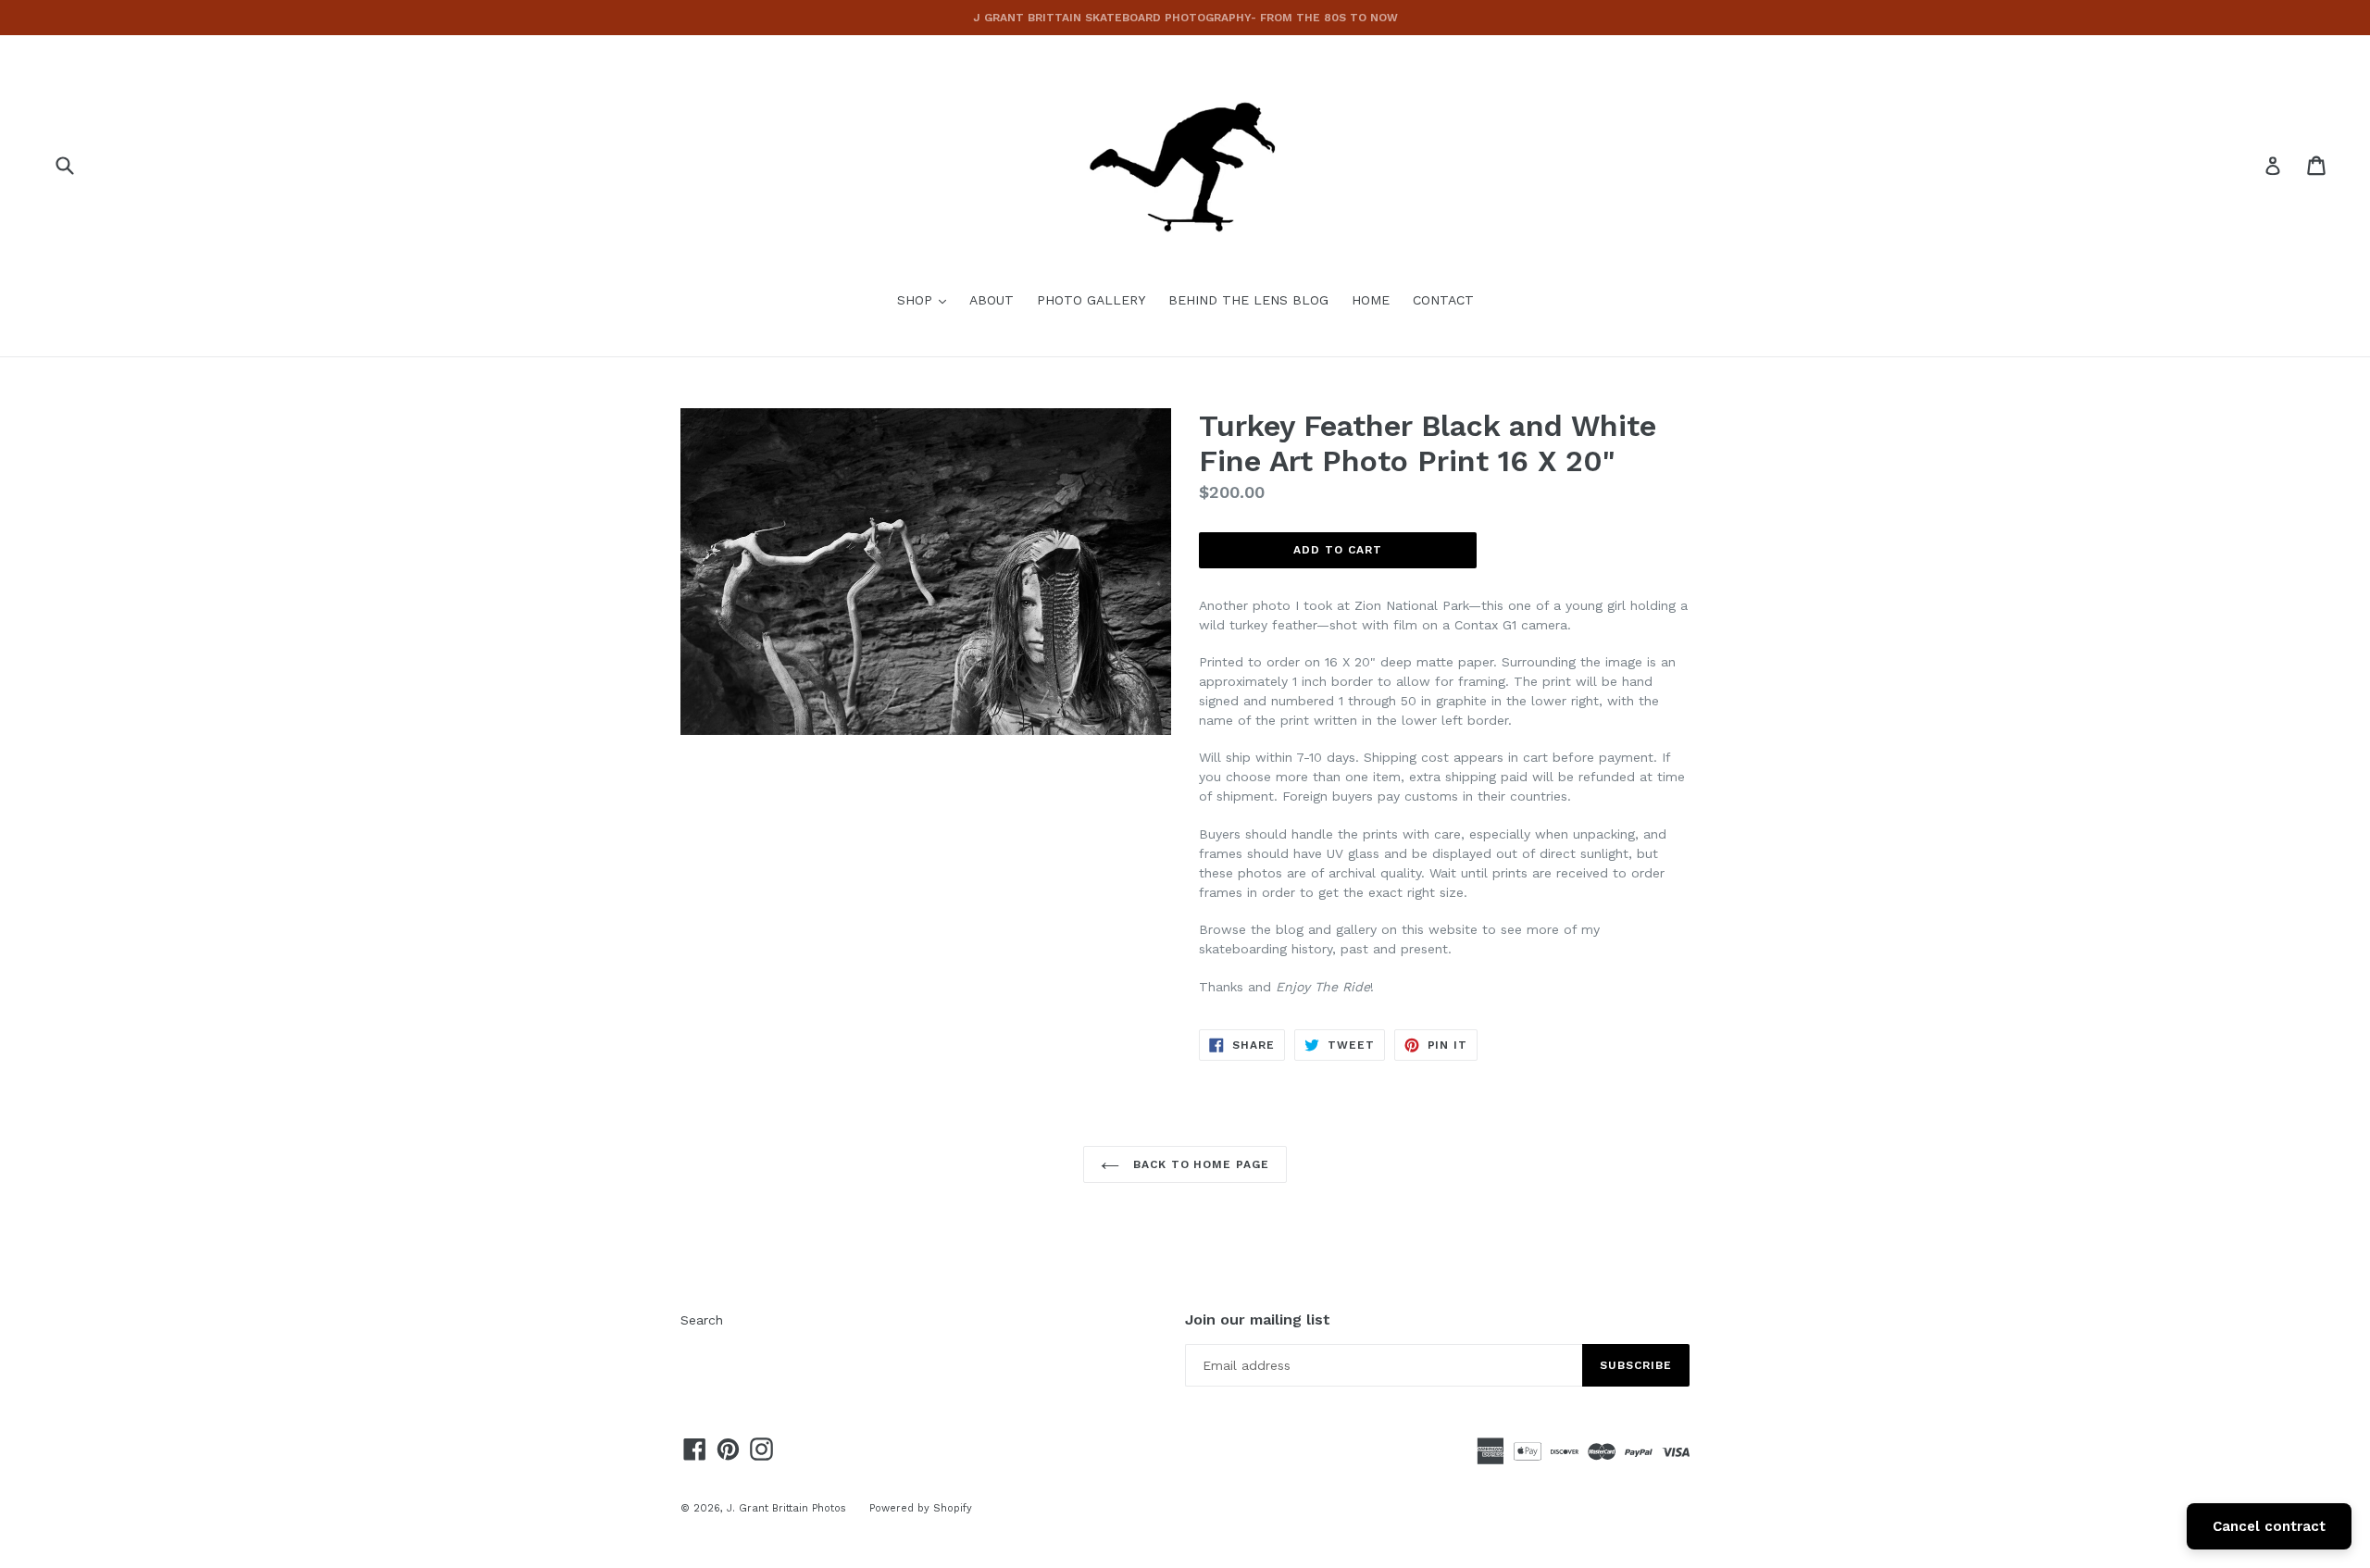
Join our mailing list (1258, 1319)
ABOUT (992, 300)
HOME (1371, 300)
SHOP (926, 299)
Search (702, 1320)
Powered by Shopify (921, 1508)
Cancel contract (2269, 1526)
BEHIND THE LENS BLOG (1248, 300)
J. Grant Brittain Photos (786, 1508)
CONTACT (1443, 300)
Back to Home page (1199, 1164)
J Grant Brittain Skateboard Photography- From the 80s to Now (1185, 18)
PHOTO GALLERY (1091, 300)
